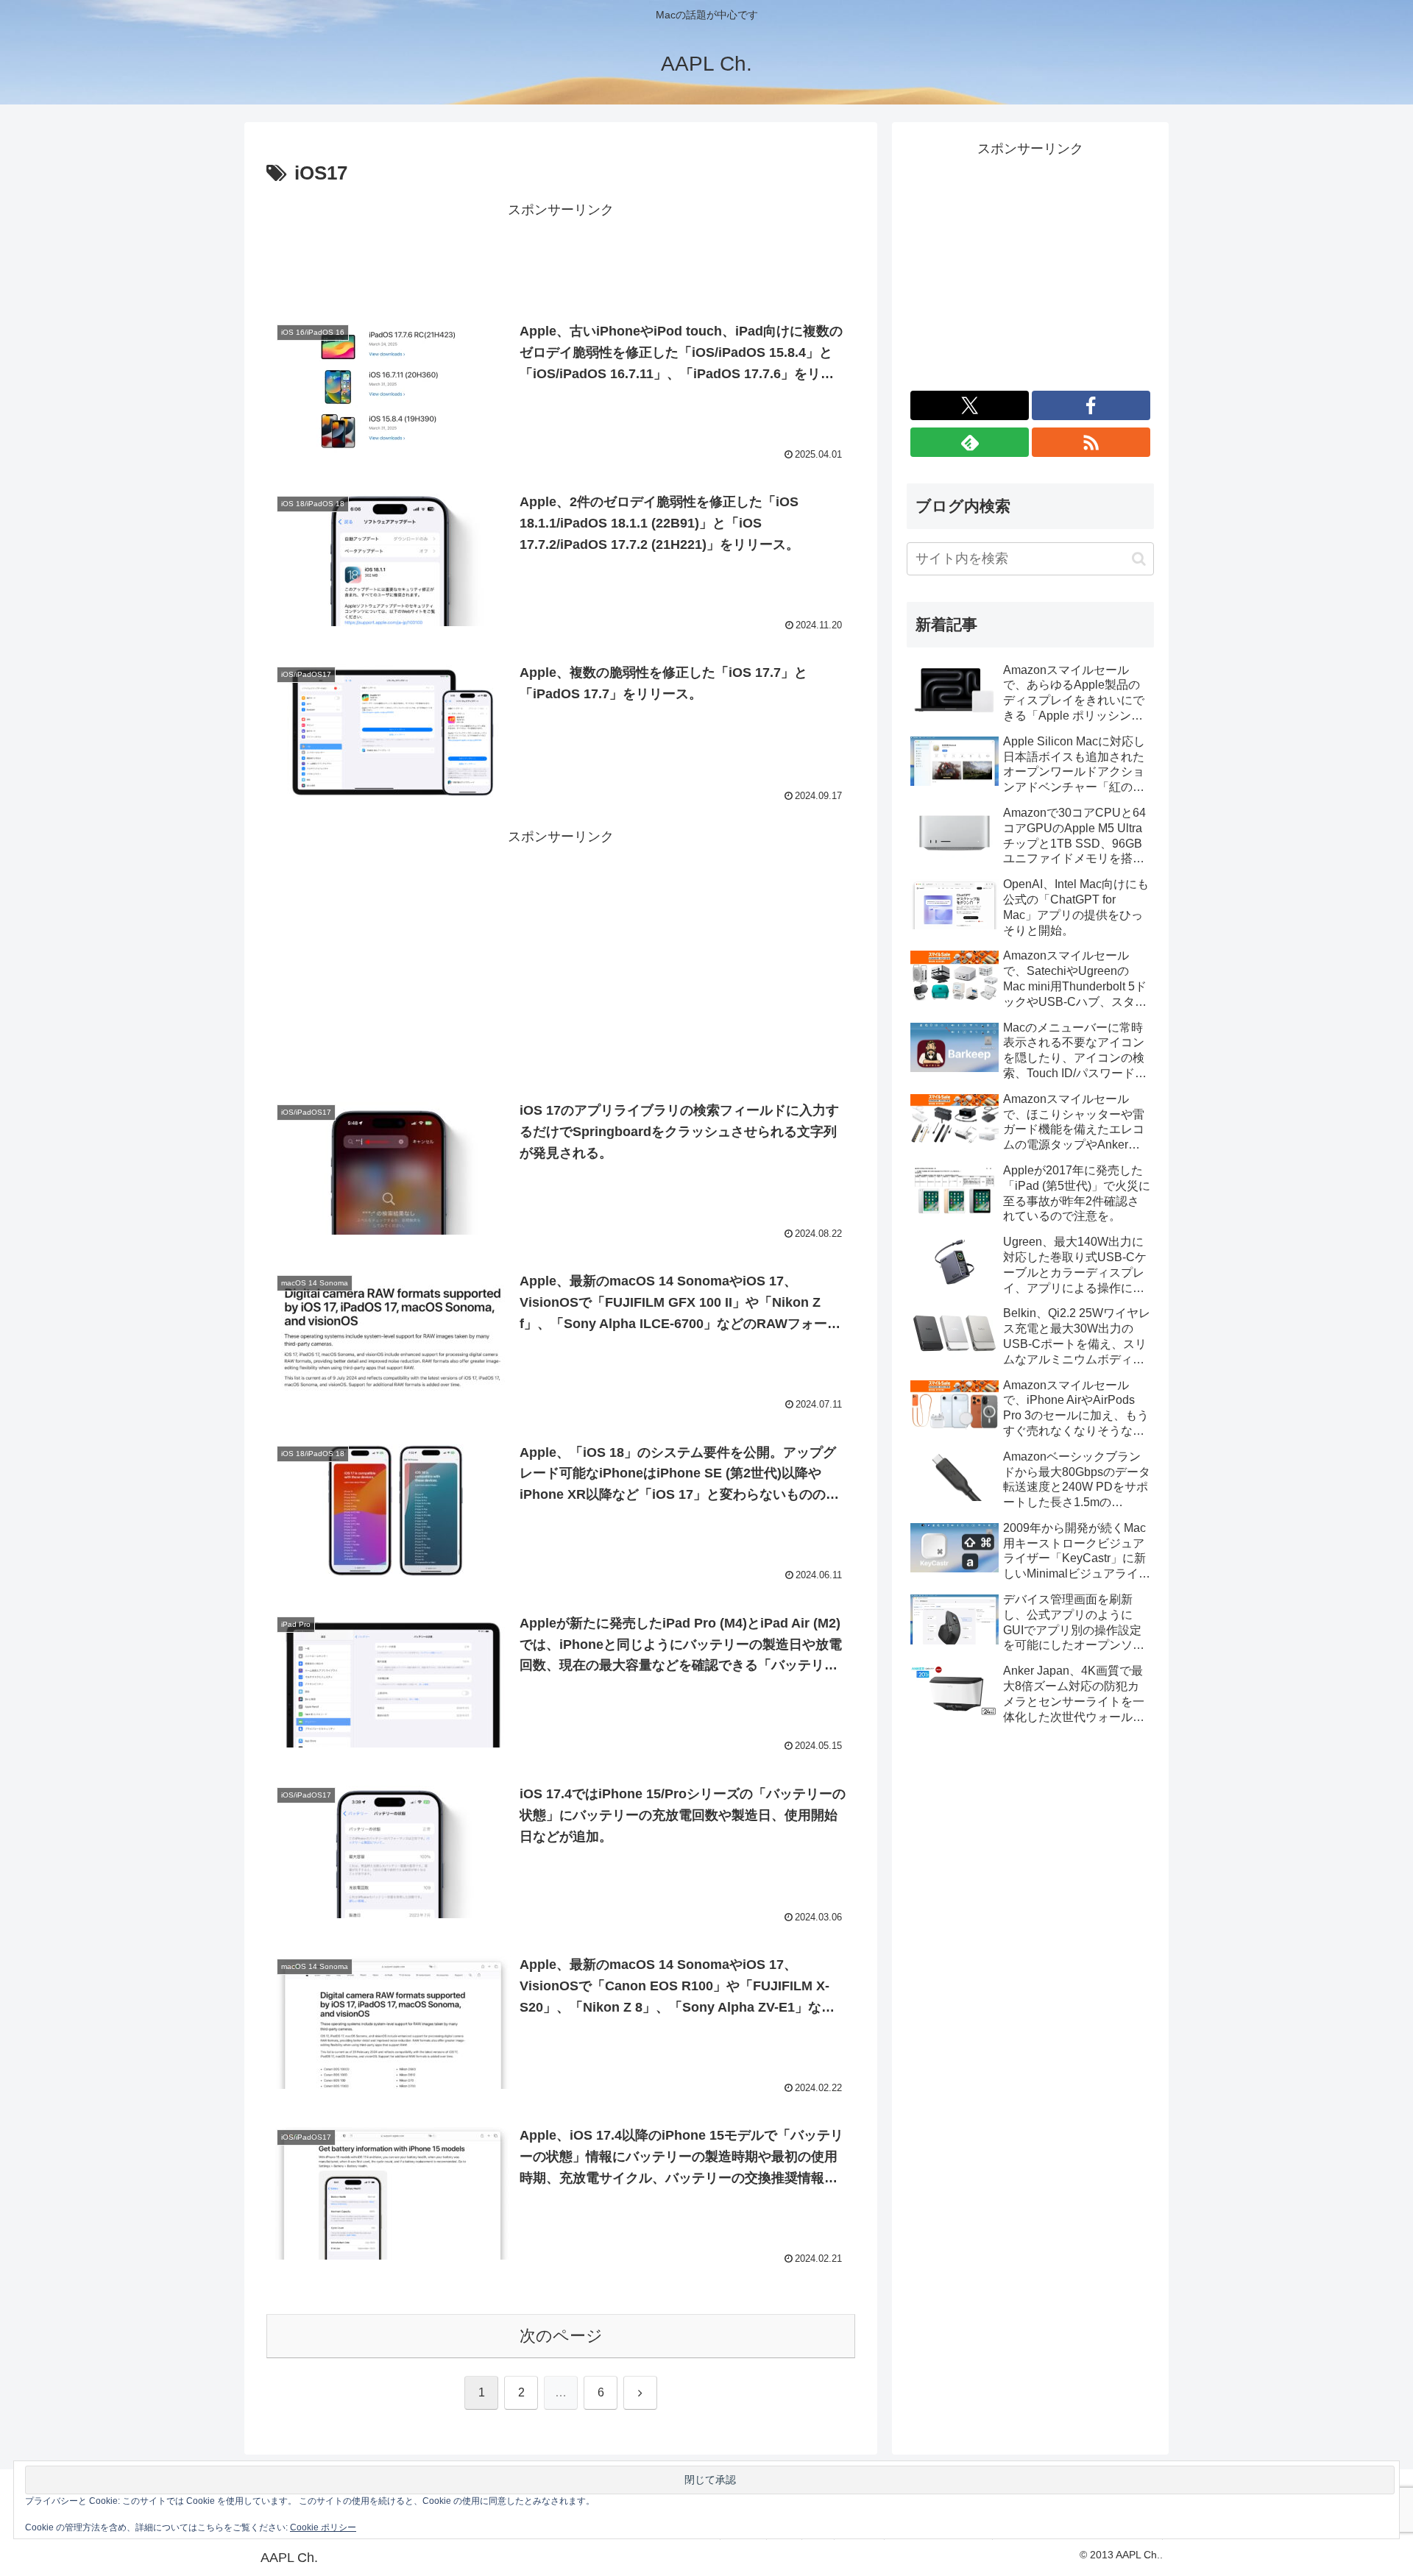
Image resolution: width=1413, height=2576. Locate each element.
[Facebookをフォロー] (1091, 405)
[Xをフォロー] (970, 405)
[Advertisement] (561, 255)
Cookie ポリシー (323, 2527)
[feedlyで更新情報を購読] (970, 442)
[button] (1139, 559)
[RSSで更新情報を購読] (1091, 442)
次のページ (561, 2336)
